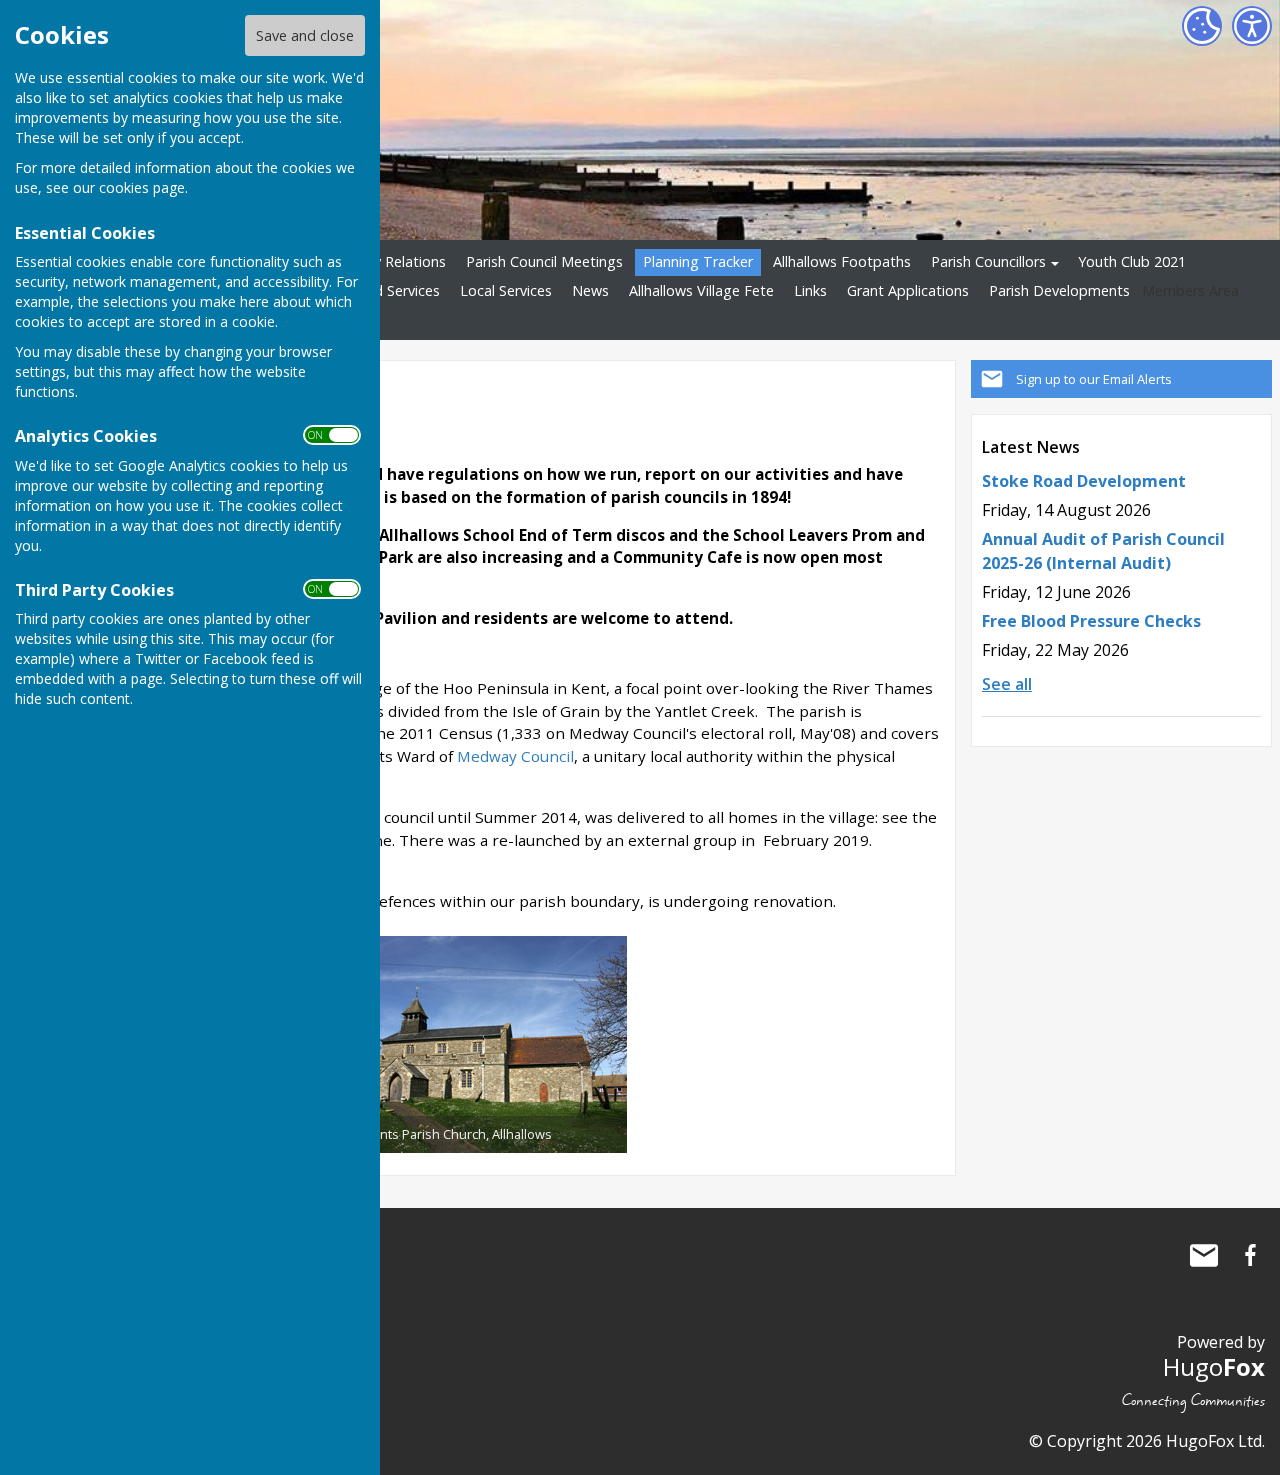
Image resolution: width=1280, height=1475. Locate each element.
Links (810, 290)
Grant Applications (908, 290)
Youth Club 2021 (1132, 261)
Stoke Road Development (1084, 481)
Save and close (305, 35)
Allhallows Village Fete (701, 290)
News (590, 290)
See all (1007, 684)
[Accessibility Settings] (1252, 26)
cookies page (142, 187)
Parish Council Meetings (544, 261)
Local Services (506, 290)
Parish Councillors (988, 261)
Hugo (1214, 1366)
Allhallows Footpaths (842, 261)
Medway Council (515, 756)
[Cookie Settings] (1202, 26)
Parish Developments (1059, 290)
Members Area (1190, 290)
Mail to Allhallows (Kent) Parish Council (1204, 1255)
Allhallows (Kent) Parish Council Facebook (1250, 1255)
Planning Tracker (698, 261)
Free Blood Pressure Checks (1091, 621)
